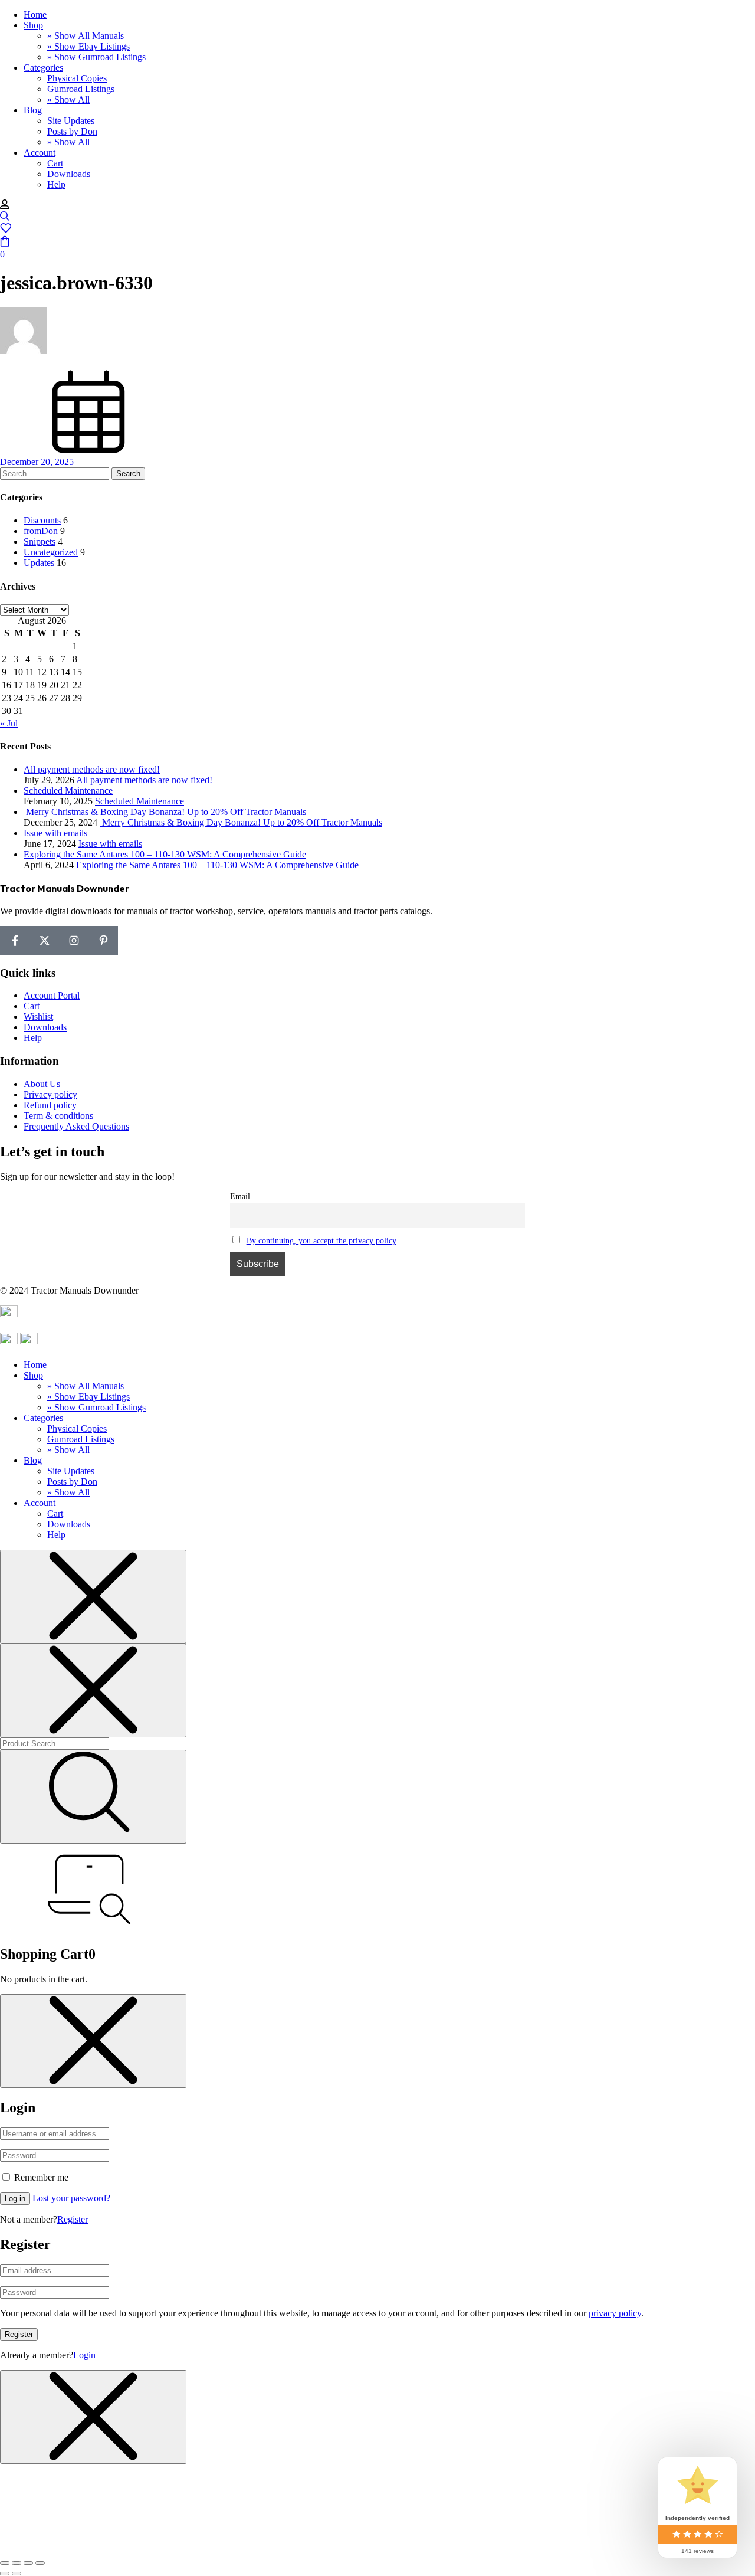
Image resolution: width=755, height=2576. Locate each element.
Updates (39, 563)
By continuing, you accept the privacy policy (321, 1240)
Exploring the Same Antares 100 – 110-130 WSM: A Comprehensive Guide (217, 865)
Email (240, 1196)
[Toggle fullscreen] (28, 2563)
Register (73, 2219)
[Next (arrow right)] (17, 2574)
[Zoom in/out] (40, 2563)
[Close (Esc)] (5, 2563)
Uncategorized (51, 552)
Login (84, 2355)
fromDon (41, 531)
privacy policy (615, 2313)
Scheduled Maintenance (139, 801)
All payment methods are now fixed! (144, 780)
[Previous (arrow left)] (5, 2574)
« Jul (9, 723)
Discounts (42, 520)
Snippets (40, 541)
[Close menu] (93, 1597)
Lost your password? (71, 2198)
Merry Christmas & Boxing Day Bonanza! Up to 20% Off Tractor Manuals (241, 822)
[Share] (17, 2563)
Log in (15, 2199)
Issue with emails (110, 844)
